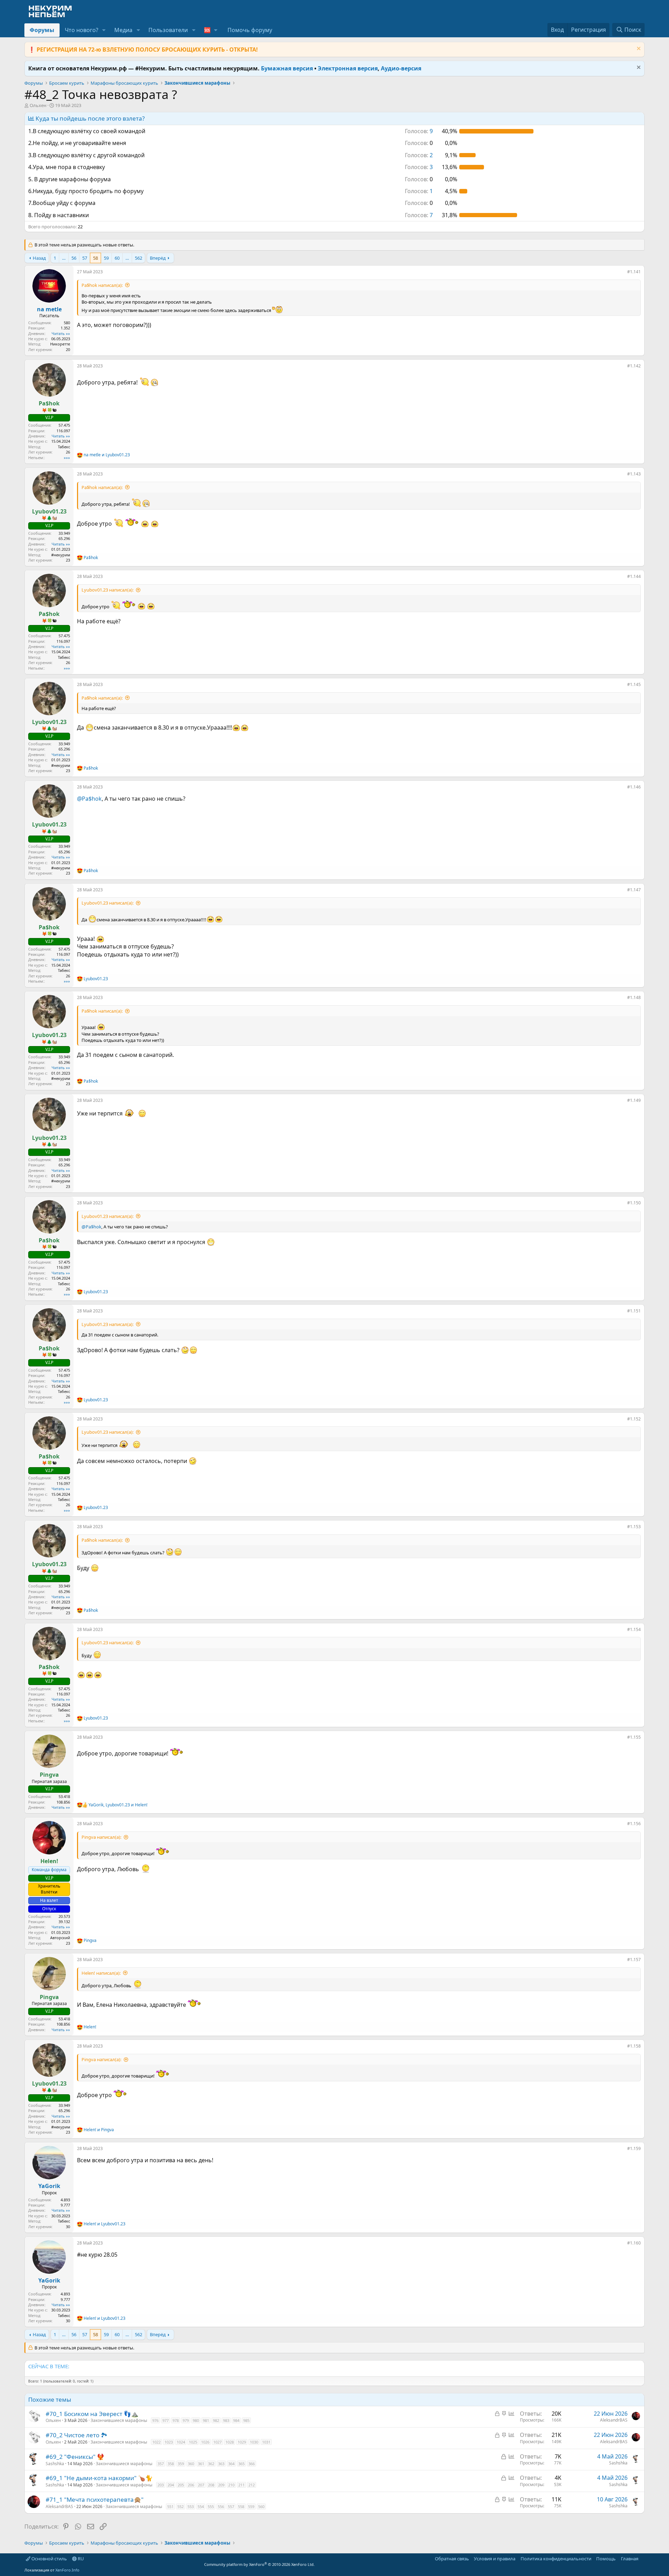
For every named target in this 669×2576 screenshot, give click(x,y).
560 (261, 2506)
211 (241, 2485)
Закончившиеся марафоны (119, 2420)
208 (211, 2485)
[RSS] (643, 2559)
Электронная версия (348, 68)
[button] (104, 30)
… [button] (64, 258)
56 (74, 258)
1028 (230, 2442)
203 (161, 2485)
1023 (169, 2442)
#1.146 (634, 787)
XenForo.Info (67, 2570)
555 (211, 2506)
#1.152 (634, 1419)
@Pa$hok (89, 799)
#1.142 (634, 366)
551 (170, 2506)
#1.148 (634, 997)
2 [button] (419, 155)
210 (231, 2485)
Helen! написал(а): (101, 1973)
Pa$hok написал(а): (102, 285)
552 (180, 2506)
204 (171, 2485)
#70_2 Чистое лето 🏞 (76, 2435)
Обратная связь (452, 2559)
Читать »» (61, 333)
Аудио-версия (401, 68)
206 (191, 2485)
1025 (193, 2442)
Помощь (606, 2559)
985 (246, 2420)
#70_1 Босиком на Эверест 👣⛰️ (92, 2414)
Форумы (42, 30)
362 (211, 2464)
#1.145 (634, 684)
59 (106, 258)
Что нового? (82, 30)
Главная (630, 2559)
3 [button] (419, 167)
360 (191, 2464)
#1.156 (634, 1824)
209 (221, 2485)
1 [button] (419, 191)
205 (181, 2485)
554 (201, 2506)
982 (216, 2420)
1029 (242, 2442)
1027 (217, 2442)
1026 (205, 2442)
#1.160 (634, 2243)
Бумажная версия (287, 68)
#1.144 (634, 576)
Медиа (123, 30)
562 (139, 258)
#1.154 (634, 1629)
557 (231, 2506)
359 (181, 2464)
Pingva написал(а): (101, 1837)
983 (226, 2420)
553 (191, 2506)
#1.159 (634, 2148)
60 (117, 258)
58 (95, 258)
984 (236, 2420)
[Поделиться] (622, 273)
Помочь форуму (250, 30)
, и (118, 1805)
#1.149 (634, 1100)
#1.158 (634, 2046)
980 (196, 2420)
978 (176, 2420)
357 (161, 2464)
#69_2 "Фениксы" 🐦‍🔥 (75, 2457)
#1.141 (634, 272)
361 (201, 2464)
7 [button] (419, 215)
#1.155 (634, 1737)
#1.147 (634, 890)
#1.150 (634, 1203)
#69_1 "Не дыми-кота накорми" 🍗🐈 (99, 2478)
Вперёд (158, 258)
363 (221, 2464)
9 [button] (419, 131)
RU (80, 2559)
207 (201, 2485)
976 (155, 2420)
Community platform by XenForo (259, 2564)
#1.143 (634, 474)
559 (251, 2506)
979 (186, 2420)
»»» (67, 458)
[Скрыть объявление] (638, 49)
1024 (181, 2442)
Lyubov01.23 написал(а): (107, 590)
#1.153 (634, 1527)
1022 (156, 2442)
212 (252, 2485)
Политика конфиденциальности (556, 2559)
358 (171, 2464)
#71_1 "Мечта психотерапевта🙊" (95, 2499)
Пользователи (168, 30)
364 (231, 2464)
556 (221, 2506)
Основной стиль (49, 2559)
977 (166, 2420)
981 (206, 2420)
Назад (39, 258)
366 (252, 2464)
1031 (266, 2442)
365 (241, 2464)
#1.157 (634, 1960)
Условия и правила (495, 2559)
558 (241, 2506)
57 (85, 258)
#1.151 (634, 1311)
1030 (254, 2442)
